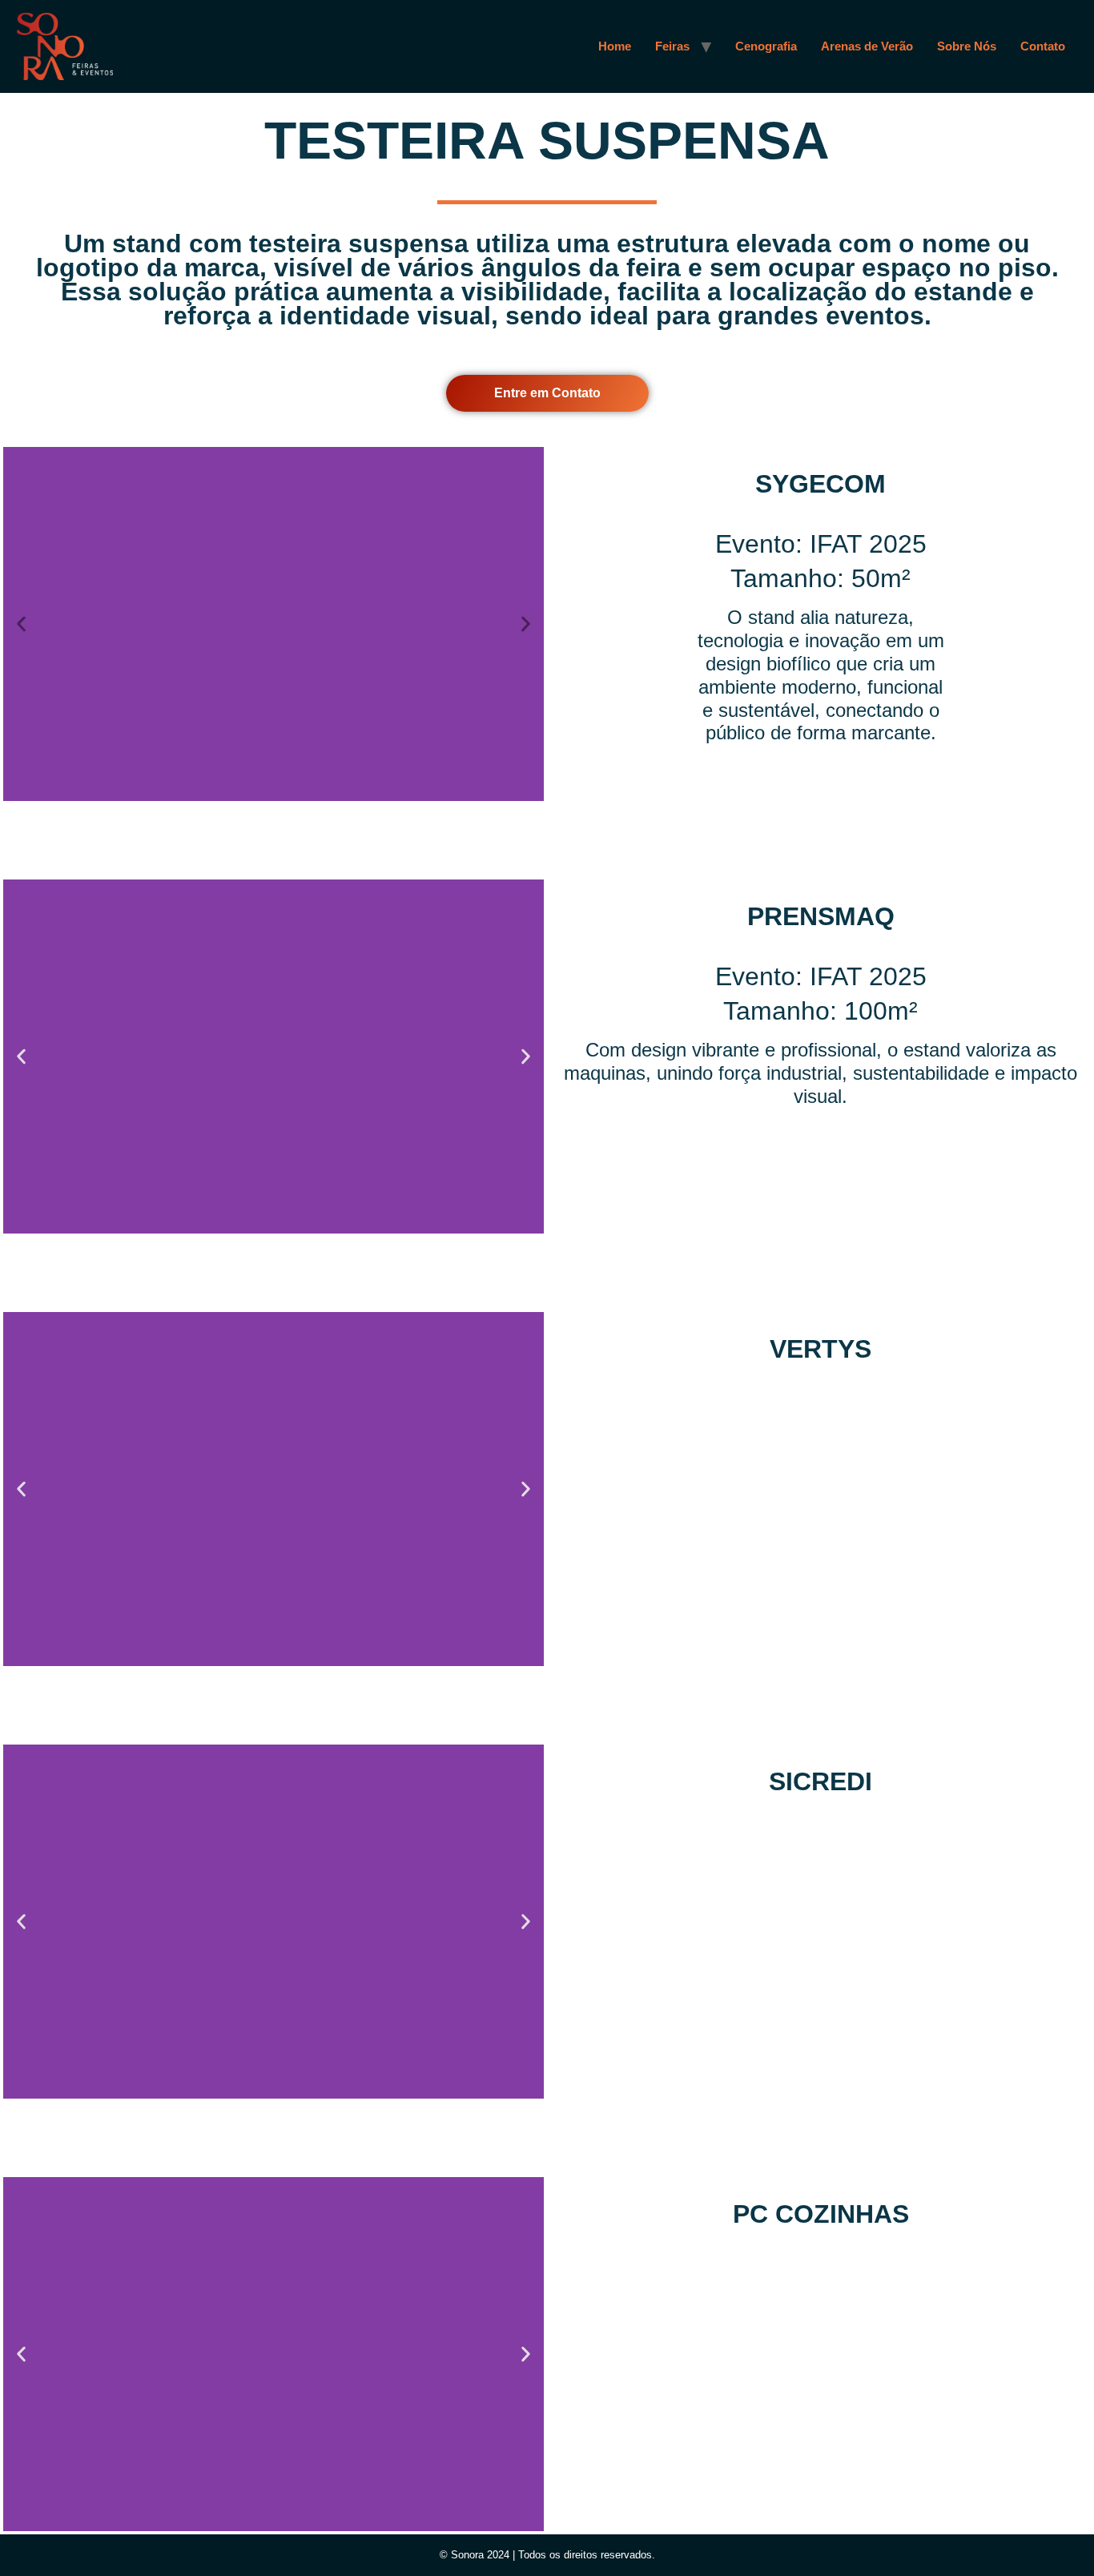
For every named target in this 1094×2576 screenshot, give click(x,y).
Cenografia (766, 46)
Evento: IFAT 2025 (821, 544)
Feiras (672, 46)
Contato (1043, 46)
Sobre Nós (967, 46)
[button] (21, 624)
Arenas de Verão (867, 46)
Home (615, 46)
